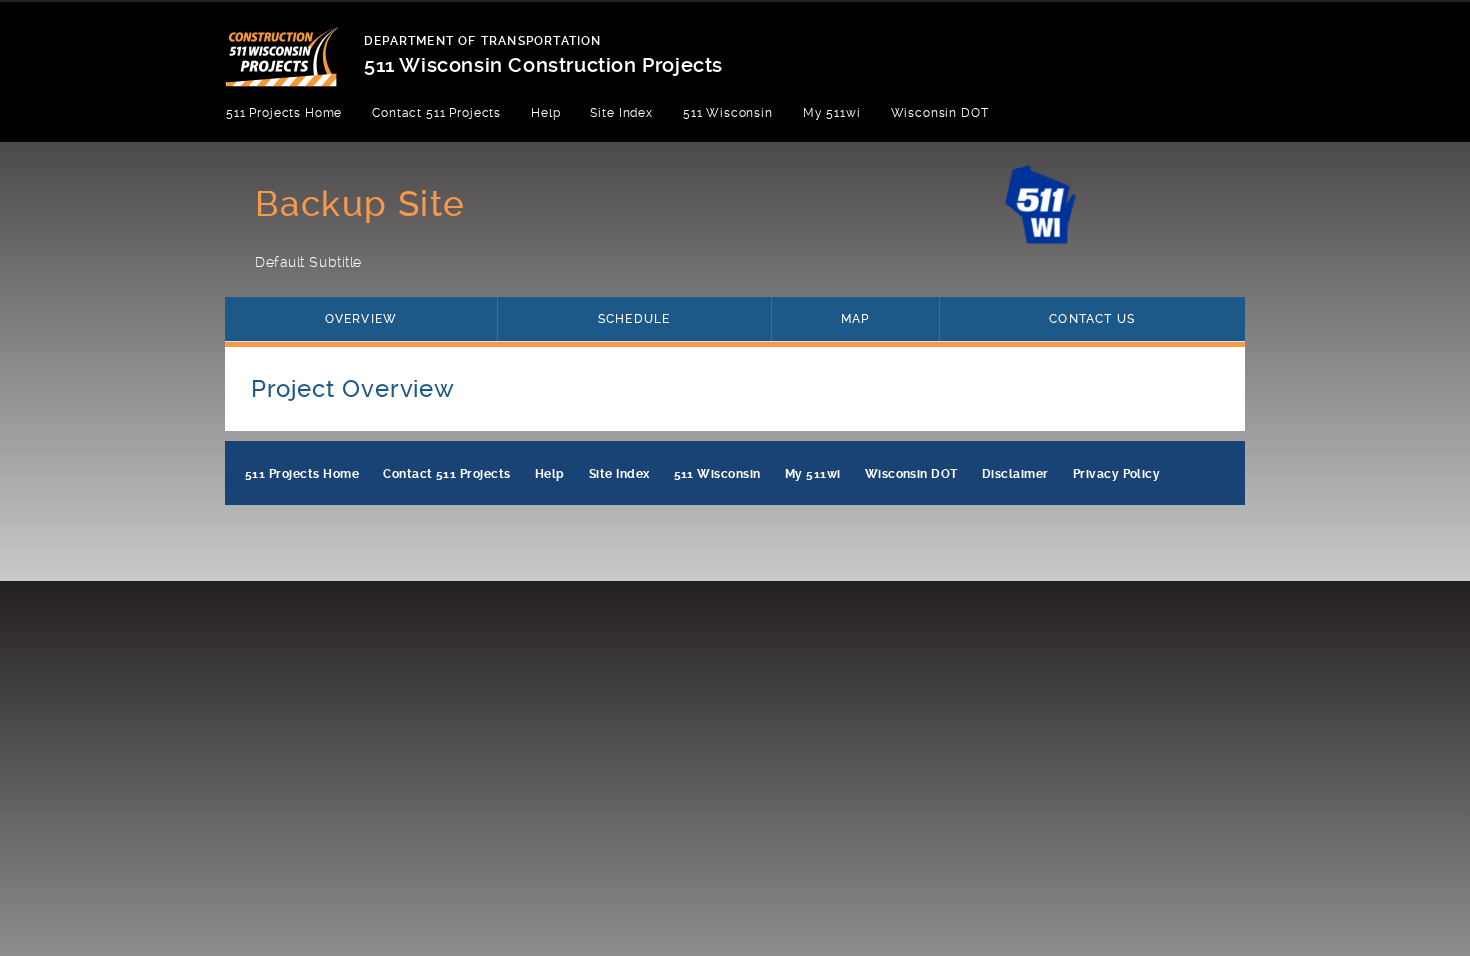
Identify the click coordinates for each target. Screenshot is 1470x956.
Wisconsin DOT (940, 113)
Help (545, 113)
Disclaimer (1015, 474)
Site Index (621, 113)
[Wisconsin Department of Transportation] (294, 44)
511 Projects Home (284, 113)
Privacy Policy (1117, 474)
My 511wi (832, 113)
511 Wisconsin (728, 113)
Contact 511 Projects (436, 113)
